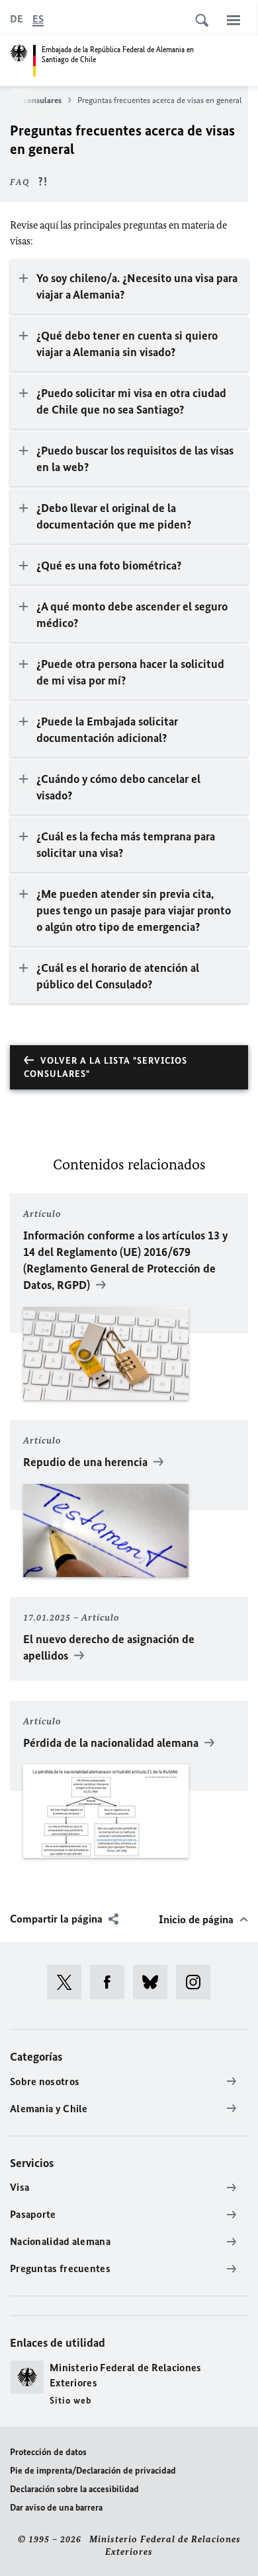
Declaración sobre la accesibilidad (74, 2489)
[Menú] (234, 20)
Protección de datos (48, 2452)
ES (38, 19)
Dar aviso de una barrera (56, 2508)
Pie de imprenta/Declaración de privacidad (93, 2471)
